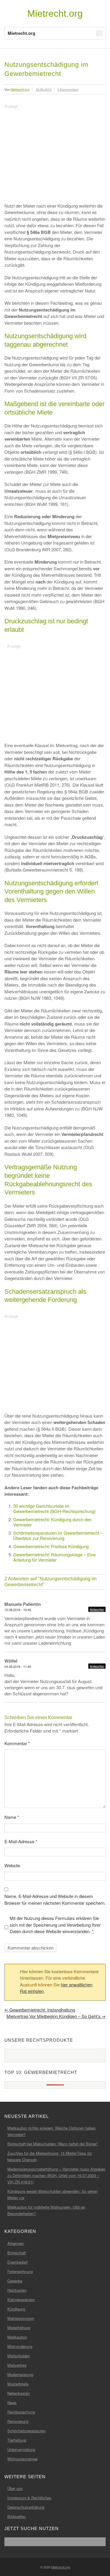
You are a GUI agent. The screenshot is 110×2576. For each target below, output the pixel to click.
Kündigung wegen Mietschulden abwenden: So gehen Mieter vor (53, 2194)
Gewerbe (15, 2281)
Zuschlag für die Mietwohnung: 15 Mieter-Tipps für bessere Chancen (50, 2156)
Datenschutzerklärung (26, 2507)
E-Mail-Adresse (21, 1841)
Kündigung (16, 2309)
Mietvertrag (17, 2365)
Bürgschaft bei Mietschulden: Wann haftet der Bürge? (53, 2144)
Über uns (15, 2488)
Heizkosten (17, 2290)
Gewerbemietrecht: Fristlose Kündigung (51, 1546)
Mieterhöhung (19, 2328)
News (12, 2403)
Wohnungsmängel (22, 2459)
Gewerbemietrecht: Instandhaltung (40, 2010)
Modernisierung (20, 2374)
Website (12, 1865)
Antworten (97, 1609)
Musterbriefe (18, 2384)
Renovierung (18, 2421)
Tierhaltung (17, 2440)
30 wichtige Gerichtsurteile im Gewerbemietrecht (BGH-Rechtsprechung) (54, 1508)
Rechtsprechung (21, 2412)
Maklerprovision (21, 2318)
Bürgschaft (17, 2253)
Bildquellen (17, 2516)
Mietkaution (17, 2337)
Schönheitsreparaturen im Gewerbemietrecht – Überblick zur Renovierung (58, 1535)
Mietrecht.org (55, 13)
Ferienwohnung (20, 2271)
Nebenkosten (18, 2393)
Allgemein (16, 2243)
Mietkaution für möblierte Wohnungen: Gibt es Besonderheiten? (46, 2210)
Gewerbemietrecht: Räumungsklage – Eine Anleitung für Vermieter (54, 1557)
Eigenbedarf (17, 2262)
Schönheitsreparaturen (26, 2431)
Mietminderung (20, 2346)
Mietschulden (19, 2356)
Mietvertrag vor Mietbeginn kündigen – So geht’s (56, 2016)
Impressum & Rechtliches (29, 2498)
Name (12, 1817)
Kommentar (17, 1743)
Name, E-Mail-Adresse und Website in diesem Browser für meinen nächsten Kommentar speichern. (55, 1899)
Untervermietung (21, 2449)
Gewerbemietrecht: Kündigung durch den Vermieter (52, 1522)
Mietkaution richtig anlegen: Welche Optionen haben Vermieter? (51, 2131)
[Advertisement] (54, 151)
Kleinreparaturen (21, 2299)
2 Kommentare (68, 89)
